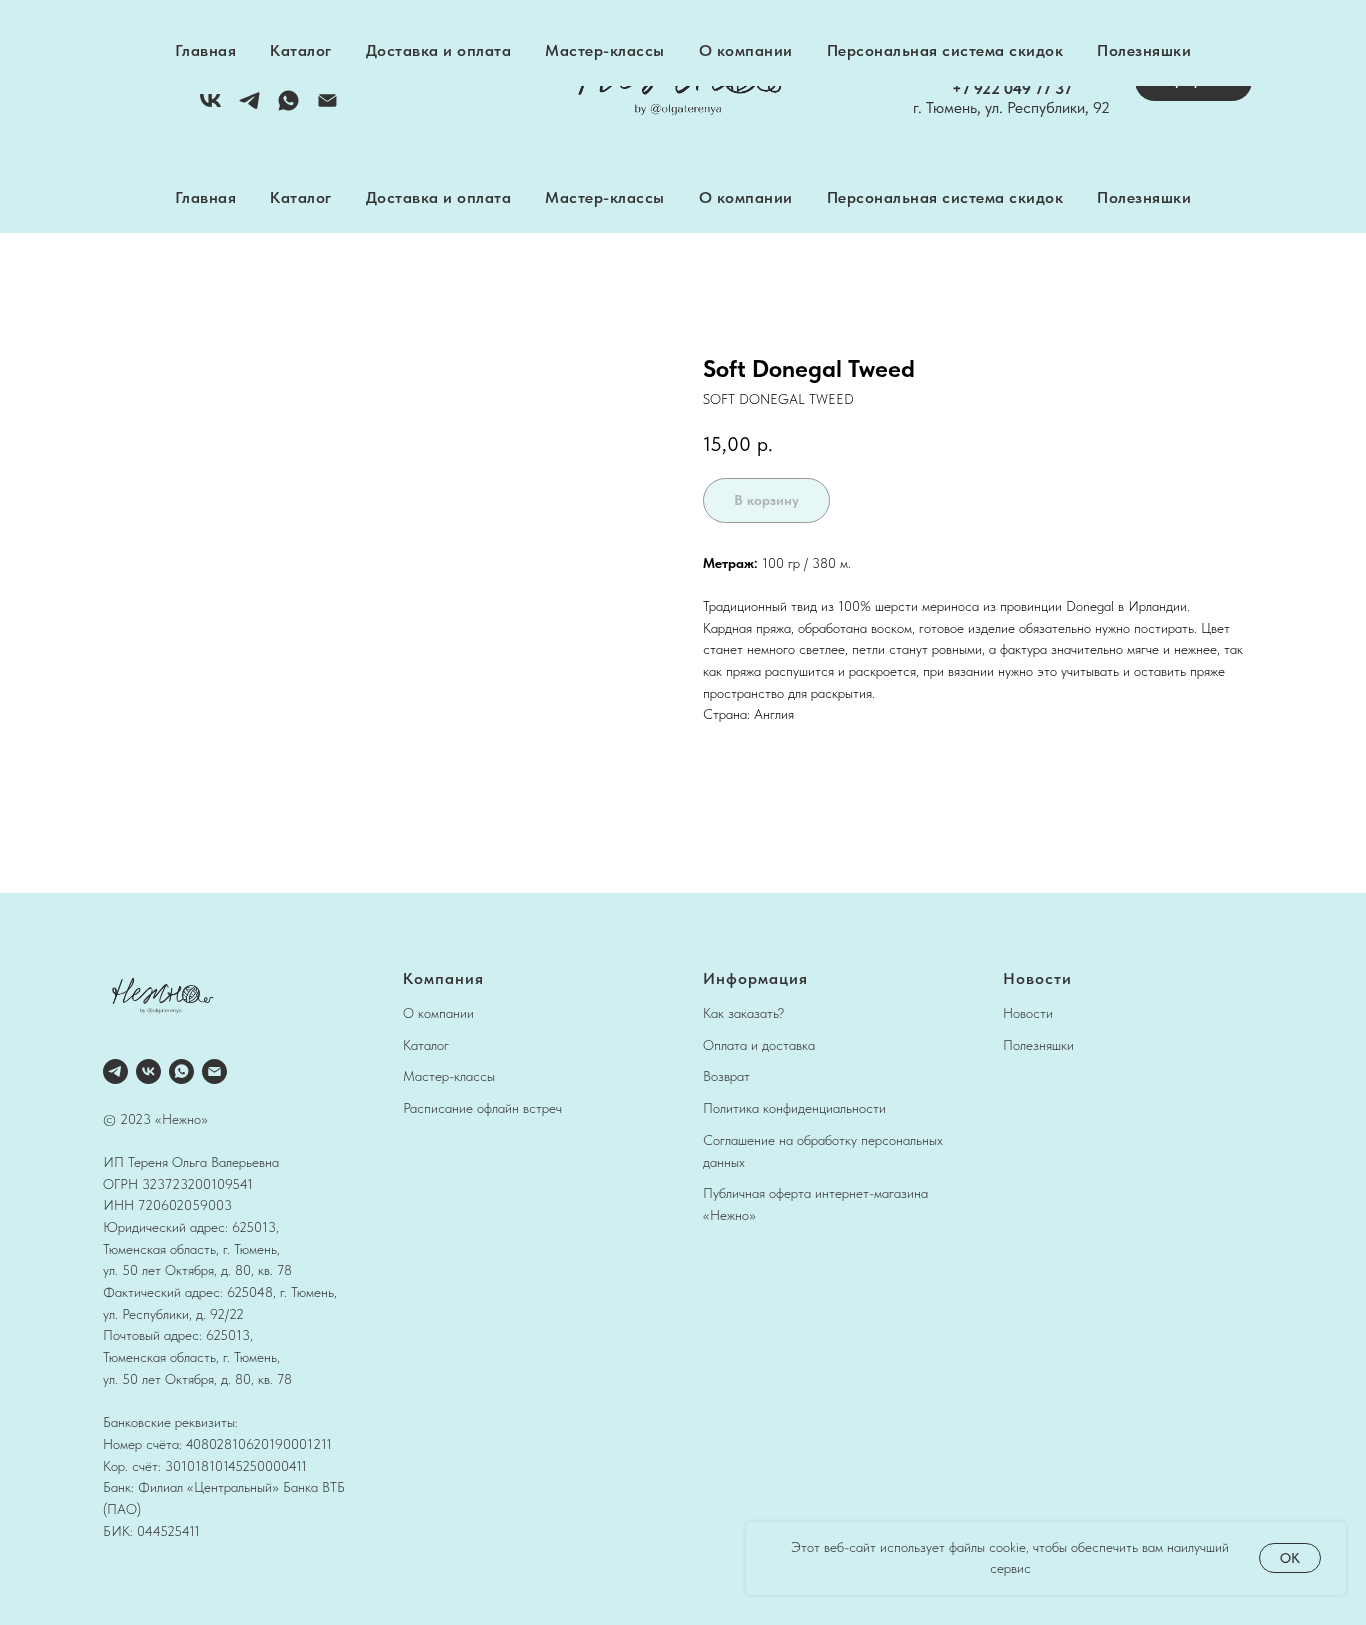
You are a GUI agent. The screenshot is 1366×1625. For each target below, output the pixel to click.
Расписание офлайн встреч (482, 1108)
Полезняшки (1144, 197)
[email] (214, 1071)
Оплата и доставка (759, 1045)
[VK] (210, 107)
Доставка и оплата (439, 197)
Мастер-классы (605, 197)
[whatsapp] (181, 1071)
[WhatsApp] (288, 107)
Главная (206, 197)
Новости (1028, 1013)
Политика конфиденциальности (794, 1108)
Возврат (726, 1076)
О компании (746, 197)
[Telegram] (249, 107)
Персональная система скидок (945, 197)
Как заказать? (743, 1013)
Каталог (301, 197)
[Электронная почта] (327, 107)
